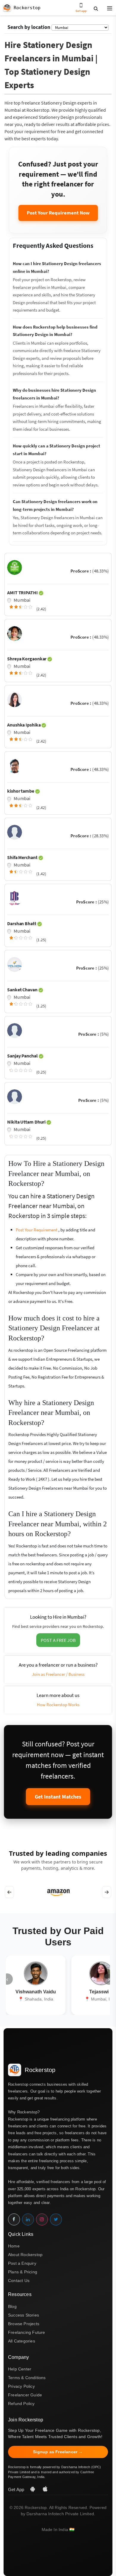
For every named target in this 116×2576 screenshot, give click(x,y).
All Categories (22, 2341)
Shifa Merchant (23, 857)
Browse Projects (24, 2324)
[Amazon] (58, 1892)
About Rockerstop (25, 2255)
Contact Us (19, 2281)
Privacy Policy (21, 2386)
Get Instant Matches (58, 1797)
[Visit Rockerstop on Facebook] (14, 2219)
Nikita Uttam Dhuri (27, 1122)
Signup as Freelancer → (58, 2452)
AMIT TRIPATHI (23, 592)
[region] (58, 1892)
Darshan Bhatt (22, 923)
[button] (107, 9)
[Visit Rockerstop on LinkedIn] (28, 2219)
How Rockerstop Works (58, 1705)
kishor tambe (21, 791)
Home (14, 2246)
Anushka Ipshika (24, 725)
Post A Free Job (58, 1640)
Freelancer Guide (25, 2395)
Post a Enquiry (22, 2263)
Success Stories (23, 2315)
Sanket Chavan (23, 990)
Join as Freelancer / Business (58, 1674)
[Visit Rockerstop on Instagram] (42, 2219)
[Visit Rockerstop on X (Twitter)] (56, 2219)
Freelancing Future (27, 2332)
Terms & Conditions (27, 2378)
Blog (12, 2306)
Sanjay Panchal (23, 1056)
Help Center (20, 2369)
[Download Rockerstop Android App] (33, 2489)
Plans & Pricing (23, 2272)
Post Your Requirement (37, 1230)
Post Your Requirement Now (58, 213)
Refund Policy (21, 2404)
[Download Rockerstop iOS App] (45, 2489)
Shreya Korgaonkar (27, 659)
